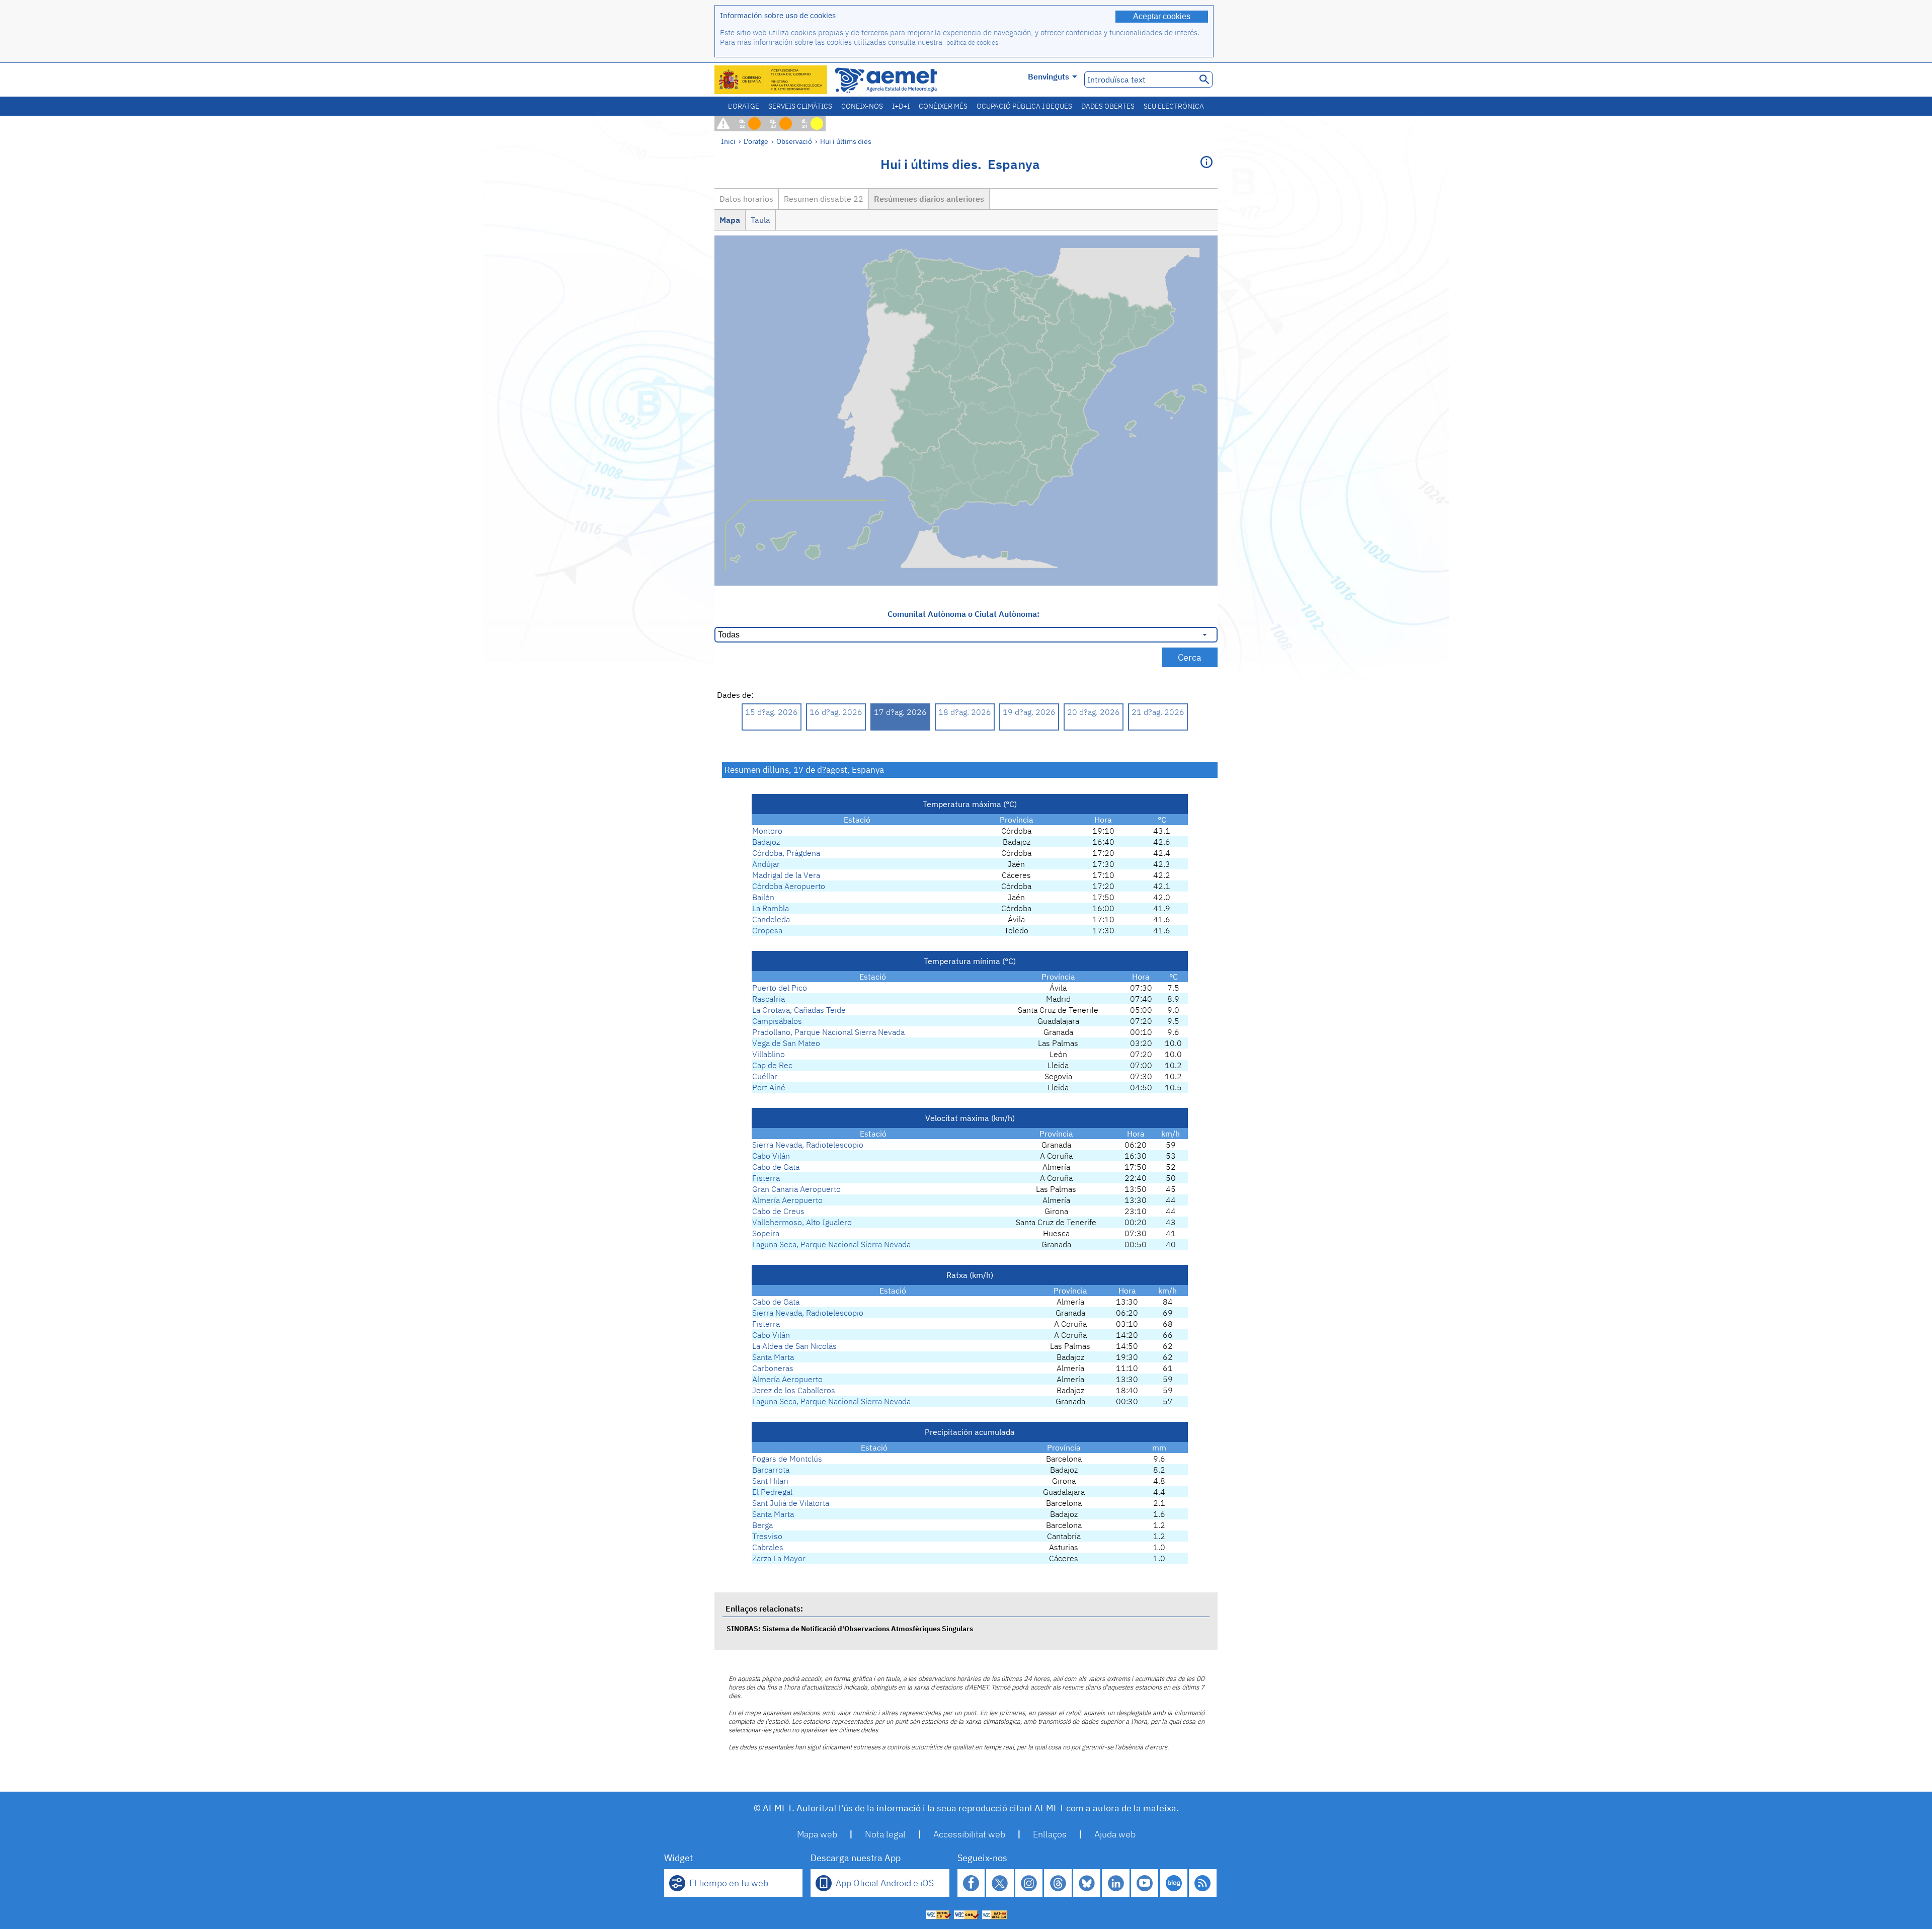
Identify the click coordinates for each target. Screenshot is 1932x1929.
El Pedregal (772, 1492)
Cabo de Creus (778, 1211)
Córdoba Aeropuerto (789, 886)
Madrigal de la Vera (786, 875)
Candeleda (771, 919)
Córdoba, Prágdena (786, 853)
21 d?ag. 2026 (1158, 712)
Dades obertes (1108, 106)
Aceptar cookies (1162, 16)
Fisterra (766, 1178)
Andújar (766, 864)
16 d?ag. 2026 (836, 712)
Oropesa (767, 930)
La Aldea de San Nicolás (794, 1346)
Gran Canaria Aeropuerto (796, 1189)
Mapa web (817, 1834)
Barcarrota (771, 1470)
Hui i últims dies (846, 141)
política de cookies (972, 43)
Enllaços (1050, 1834)
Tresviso (767, 1536)
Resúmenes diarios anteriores (929, 199)
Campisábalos (777, 1021)
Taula (760, 220)
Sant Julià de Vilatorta (791, 1503)
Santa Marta (773, 1357)
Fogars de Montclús (787, 1459)
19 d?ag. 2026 (1029, 712)
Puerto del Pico (780, 988)
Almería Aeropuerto (787, 1200)
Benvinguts (1049, 76)
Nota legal (885, 1834)
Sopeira (766, 1233)
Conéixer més (943, 106)
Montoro (767, 831)
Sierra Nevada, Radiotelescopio (808, 1145)
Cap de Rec (772, 1065)
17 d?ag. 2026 (900, 712)
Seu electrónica (1174, 106)
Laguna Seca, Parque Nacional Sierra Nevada (831, 1244)
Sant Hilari (770, 1481)
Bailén (763, 897)
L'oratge (744, 106)
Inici (728, 141)
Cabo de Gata (776, 1167)
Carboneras (773, 1368)
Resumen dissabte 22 (824, 199)
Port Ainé (769, 1087)
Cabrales (768, 1547)
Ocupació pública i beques (1024, 106)
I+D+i (901, 106)
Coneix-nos (862, 106)
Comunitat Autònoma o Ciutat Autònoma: (963, 614)
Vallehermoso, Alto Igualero (802, 1222)
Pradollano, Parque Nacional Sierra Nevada (828, 1032)
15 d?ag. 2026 (772, 712)
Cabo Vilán (771, 1156)
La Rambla (771, 908)
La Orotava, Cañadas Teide (799, 1010)
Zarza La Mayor (779, 1558)
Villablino (769, 1054)
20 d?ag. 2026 (1094, 712)
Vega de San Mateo (786, 1043)
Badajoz (766, 842)
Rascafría (769, 999)
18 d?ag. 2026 (965, 712)
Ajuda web (1115, 1834)
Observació (794, 141)
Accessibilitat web (969, 1834)
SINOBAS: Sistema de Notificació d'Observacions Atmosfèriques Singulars (850, 1628)
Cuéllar (765, 1076)
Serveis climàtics (800, 106)
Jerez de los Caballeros (794, 1390)
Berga (762, 1525)
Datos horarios (746, 199)
